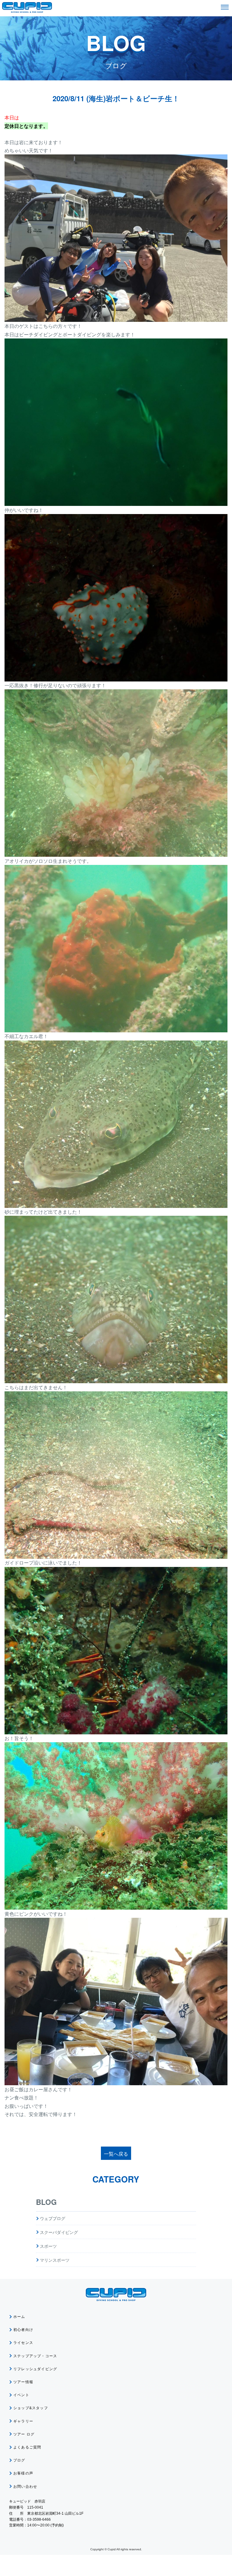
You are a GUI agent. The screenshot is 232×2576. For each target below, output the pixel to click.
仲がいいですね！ (24, 510)
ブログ (19, 2460)
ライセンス (23, 2343)
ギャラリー (23, 2421)
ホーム (19, 2317)
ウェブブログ (53, 2218)
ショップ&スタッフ (31, 2408)
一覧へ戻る (116, 2154)
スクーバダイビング (59, 2232)
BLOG (46, 2202)
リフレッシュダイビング (35, 2369)
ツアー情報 (23, 2382)
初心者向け (23, 2330)
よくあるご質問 (27, 2447)
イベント (21, 2395)
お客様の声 (23, 2473)
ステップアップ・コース (35, 2356)
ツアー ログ (24, 2434)
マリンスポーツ (55, 2260)
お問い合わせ (25, 2487)
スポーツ (48, 2246)
